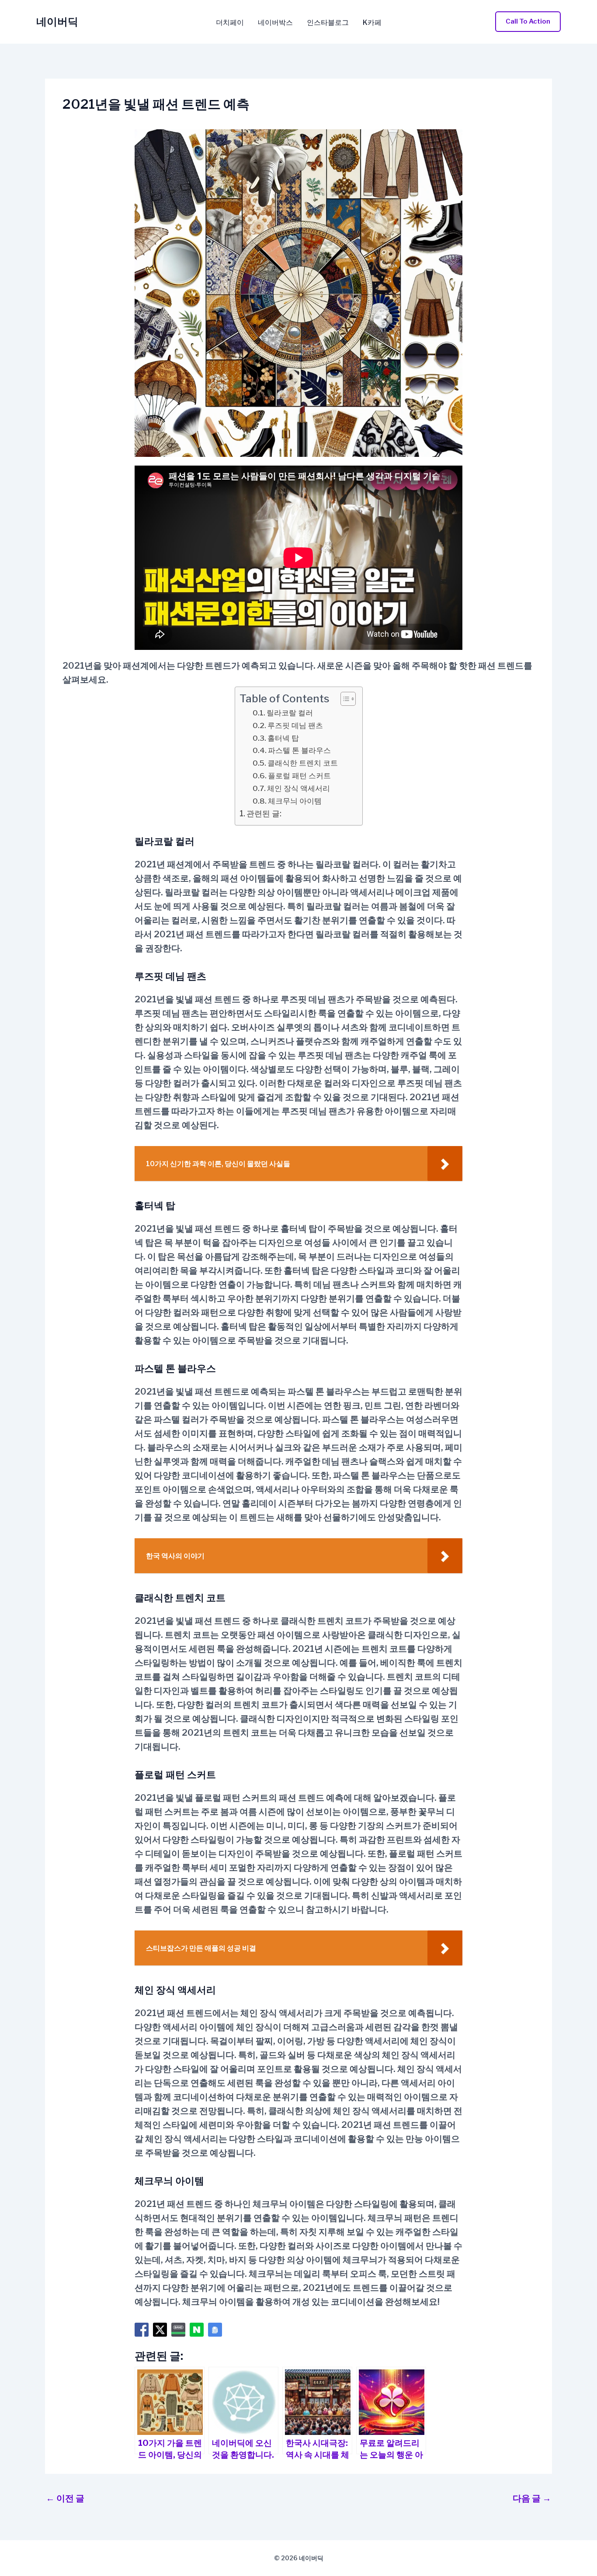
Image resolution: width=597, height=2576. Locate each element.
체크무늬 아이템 (295, 801)
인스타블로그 (328, 23)
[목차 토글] (344, 699)
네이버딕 (57, 22)
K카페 (372, 23)
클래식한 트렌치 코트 (303, 763)
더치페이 (230, 23)
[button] (528, 22)
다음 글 (532, 2498)
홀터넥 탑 (283, 738)
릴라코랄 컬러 (290, 713)
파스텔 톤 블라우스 (299, 750)
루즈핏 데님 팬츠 (295, 725)
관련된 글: (264, 813)
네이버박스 (275, 23)
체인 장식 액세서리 (298, 788)
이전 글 (65, 2498)
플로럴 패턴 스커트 (299, 775)
